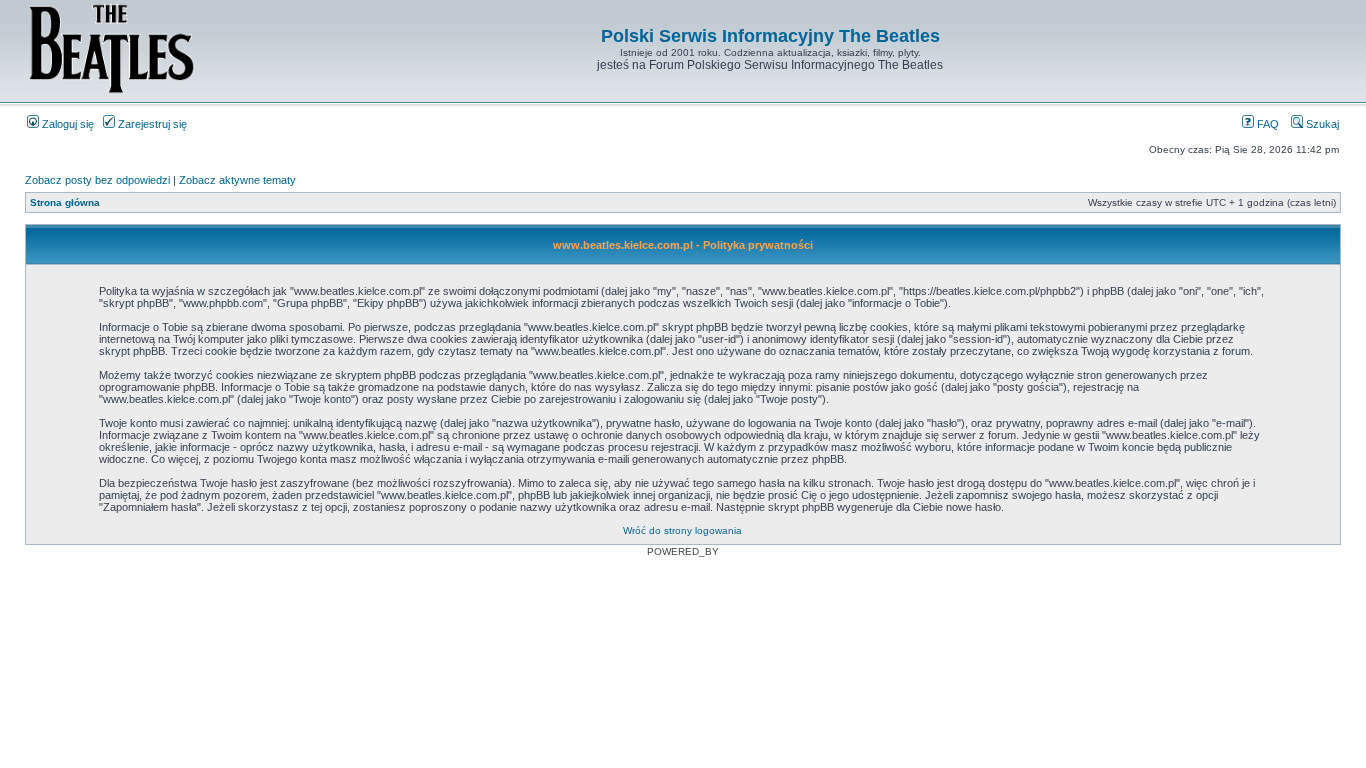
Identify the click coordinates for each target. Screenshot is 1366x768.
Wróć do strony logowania (682, 530)
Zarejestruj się (151, 124)
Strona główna (65, 202)
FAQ (1266, 124)
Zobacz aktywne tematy (237, 180)
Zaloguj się (66, 124)
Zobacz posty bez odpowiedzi (97, 180)
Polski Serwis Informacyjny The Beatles (770, 36)
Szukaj (1321, 124)
